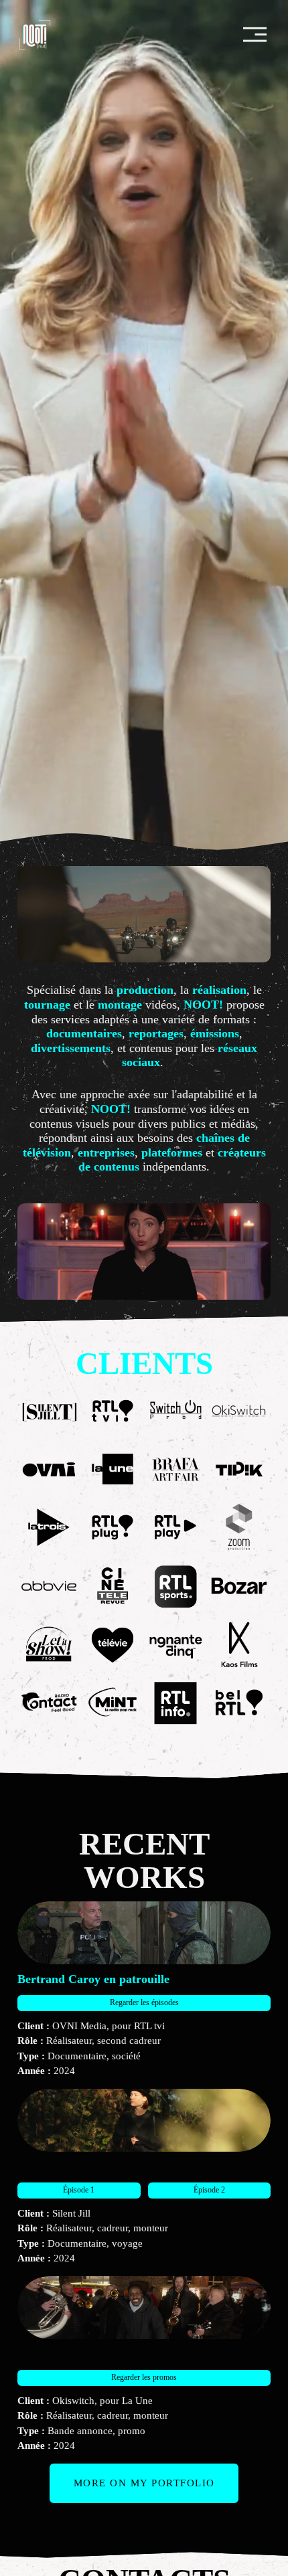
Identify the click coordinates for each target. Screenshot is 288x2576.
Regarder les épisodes (144, 2002)
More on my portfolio (144, 2483)
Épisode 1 (79, 2190)
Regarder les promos (144, 2377)
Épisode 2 (209, 2190)
